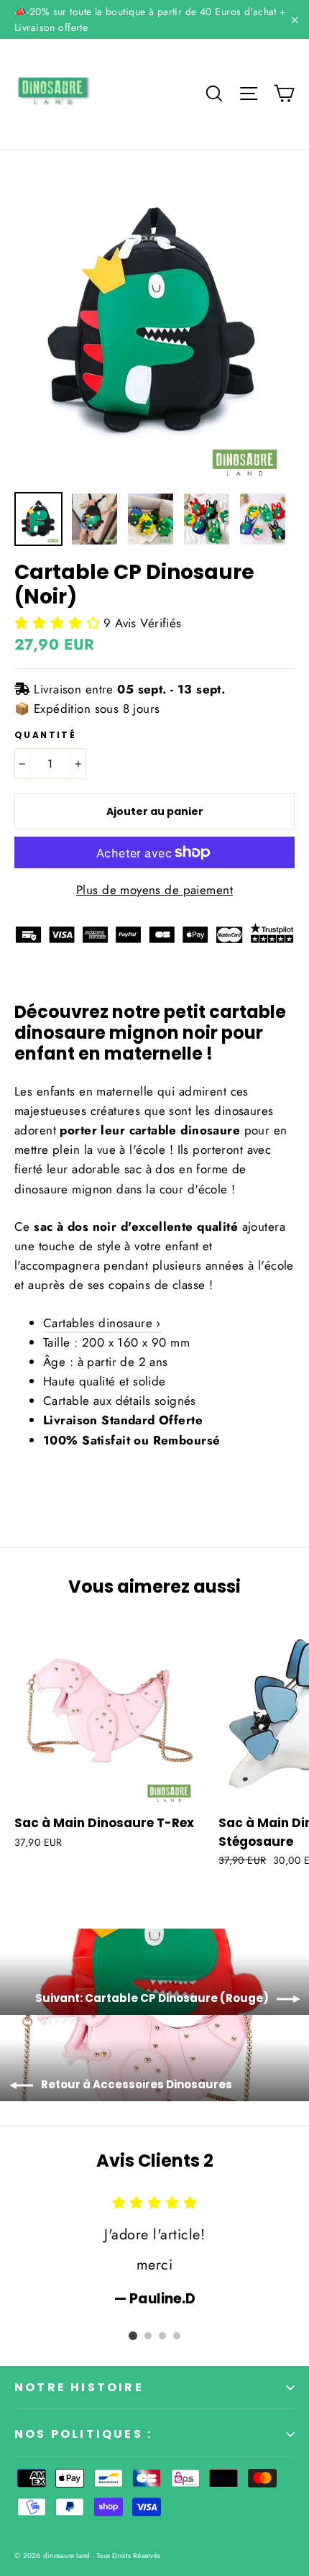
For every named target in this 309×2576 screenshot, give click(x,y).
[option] (154, 324)
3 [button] (162, 2336)
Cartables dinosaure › (102, 1323)
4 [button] (177, 2336)
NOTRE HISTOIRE (79, 2387)
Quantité (45, 735)
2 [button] (148, 2336)
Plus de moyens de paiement (154, 890)
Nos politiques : (83, 2434)
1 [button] (133, 2336)
